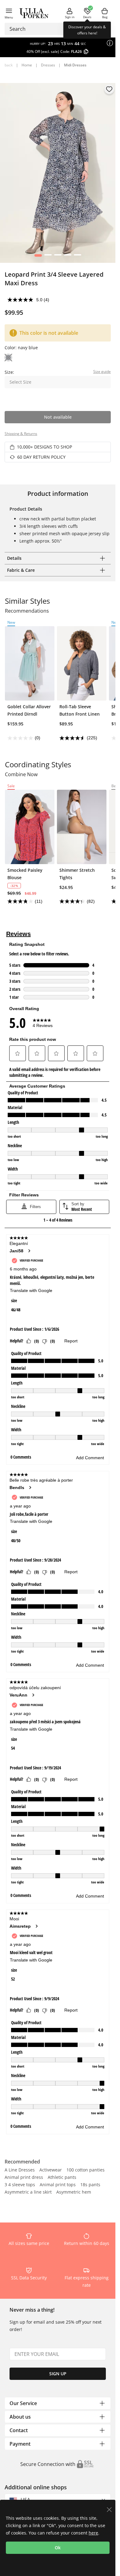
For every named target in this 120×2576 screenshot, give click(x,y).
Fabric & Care (21, 570)
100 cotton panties (86, 2170)
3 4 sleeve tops (20, 2185)
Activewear (51, 2170)
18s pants (90, 2185)
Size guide (102, 371)
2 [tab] (48, 257)
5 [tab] (77, 257)
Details (14, 558)
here (93, 2533)
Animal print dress (24, 2178)
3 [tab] (58, 257)
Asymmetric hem (74, 2192)
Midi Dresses (75, 65)
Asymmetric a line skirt (28, 2192)
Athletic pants (62, 2178)
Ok (58, 2548)
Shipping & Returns (21, 434)
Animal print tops (58, 2185)
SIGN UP (58, 2374)
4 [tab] (68, 257)
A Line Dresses (20, 2170)
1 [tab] (38, 257)
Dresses (48, 65)
